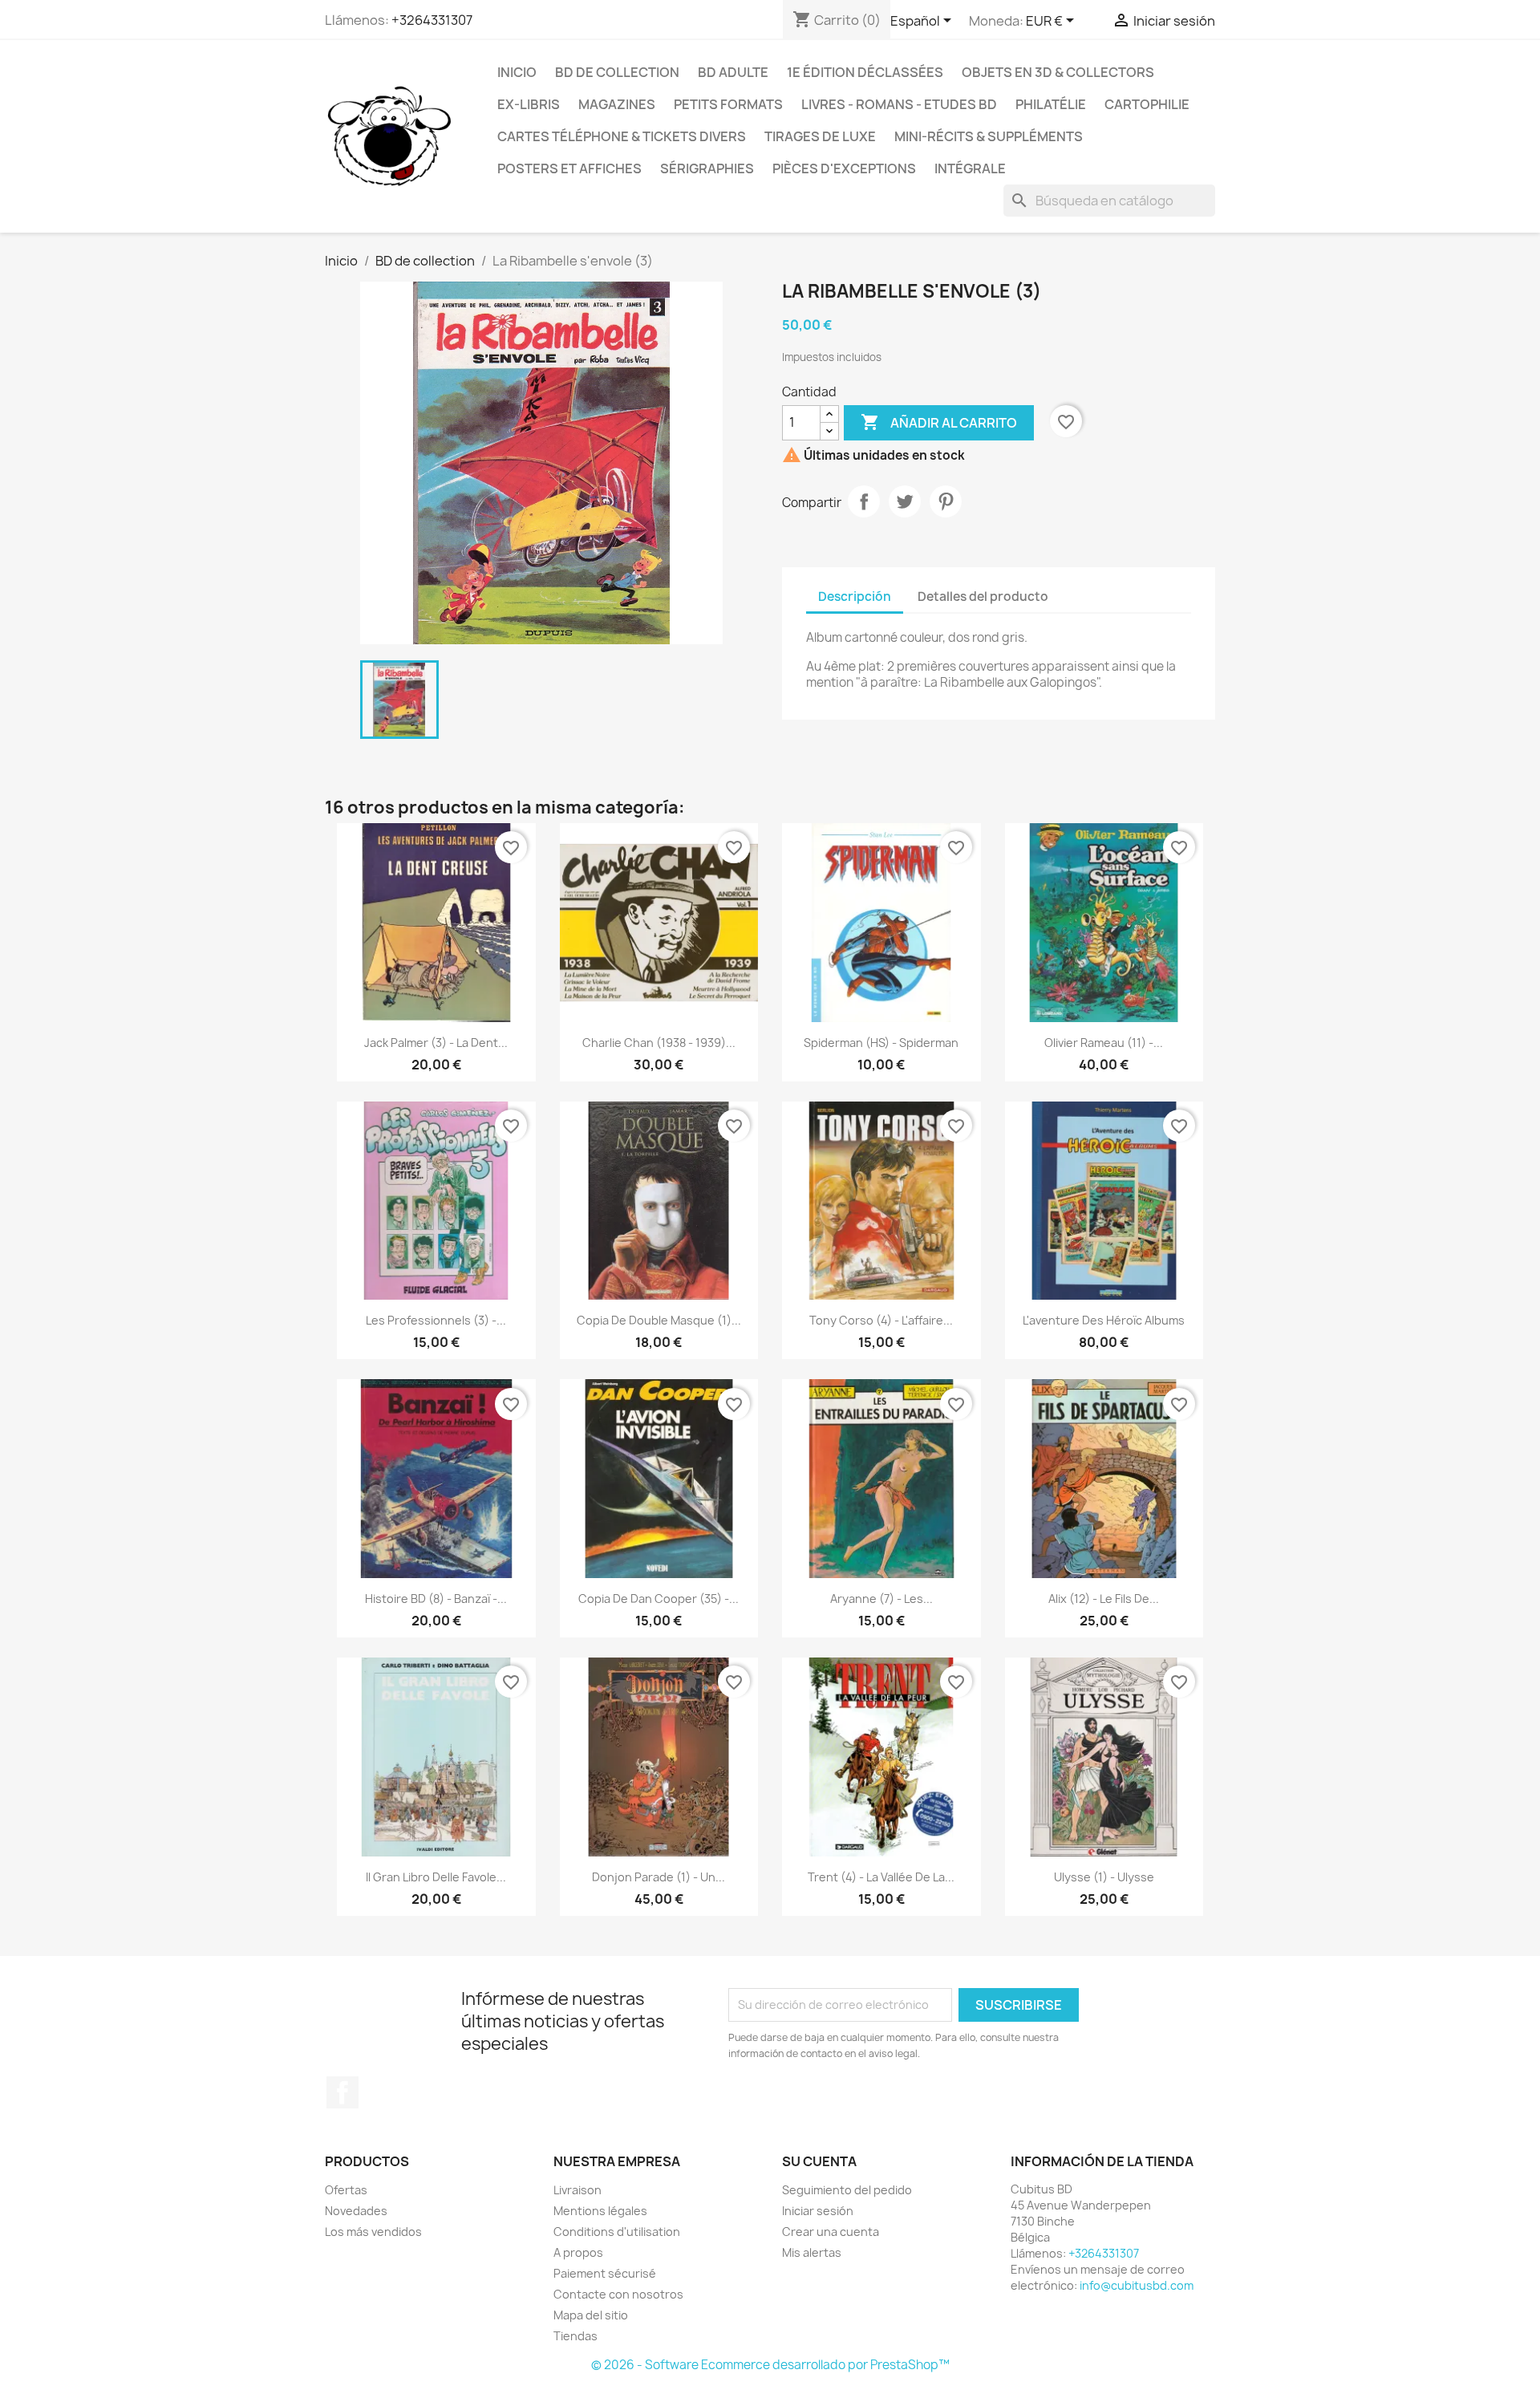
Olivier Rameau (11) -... (1104, 1043)
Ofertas (346, 2190)
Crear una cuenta (831, 2232)
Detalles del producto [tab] (983, 596)
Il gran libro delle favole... (436, 1877)
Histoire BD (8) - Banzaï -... (436, 1599)
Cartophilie (1147, 104)
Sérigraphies (707, 168)
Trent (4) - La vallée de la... (881, 1877)
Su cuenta (819, 2161)
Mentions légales (600, 2211)
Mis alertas (812, 2252)
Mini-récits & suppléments (989, 136)
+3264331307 (432, 20)
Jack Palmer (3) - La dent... (436, 1043)
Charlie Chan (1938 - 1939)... (659, 1043)
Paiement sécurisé (605, 2273)
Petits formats (728, 104)
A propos (578, 2252)
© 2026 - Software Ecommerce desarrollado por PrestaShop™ (770, 2365)
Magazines (617, 104)
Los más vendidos (373, 2232)
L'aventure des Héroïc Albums (1104, 1320)
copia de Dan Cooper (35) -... (659, 1599)
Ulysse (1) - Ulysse (1104, 1877)
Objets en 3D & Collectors (1058, 72)
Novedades (356, 2211)
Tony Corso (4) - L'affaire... (881, 1320)
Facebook (342, 2092)
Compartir (864, 501)
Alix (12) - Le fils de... (1104, 1599)
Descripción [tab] (855, 596)
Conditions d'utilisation (617, 2232)
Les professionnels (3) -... (436, 1320)
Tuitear (905, 501)
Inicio (517, 72)
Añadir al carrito (939, 422)
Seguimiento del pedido (847, 2190)
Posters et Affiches (569, 168)
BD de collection (617, 72)
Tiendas (575, 2336)
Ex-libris (529, 104)
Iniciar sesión (818, 2211)
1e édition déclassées (865, 72)
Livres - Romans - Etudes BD (899, 104)
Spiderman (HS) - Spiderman (881, 1043)
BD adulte (733, 72)
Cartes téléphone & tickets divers (622, 136)
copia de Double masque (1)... (659, 1320)
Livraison (577, 2190)
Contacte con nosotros (618, 2294)
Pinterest (946, 501)
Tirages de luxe (820, 136)
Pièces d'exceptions (844, 168)
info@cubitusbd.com (1137, 2285)
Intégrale (970, 168)
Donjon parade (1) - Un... (659, 1877)
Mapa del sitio (591, 2315)
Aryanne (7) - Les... (881, 1599)
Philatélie (1051, 104)
